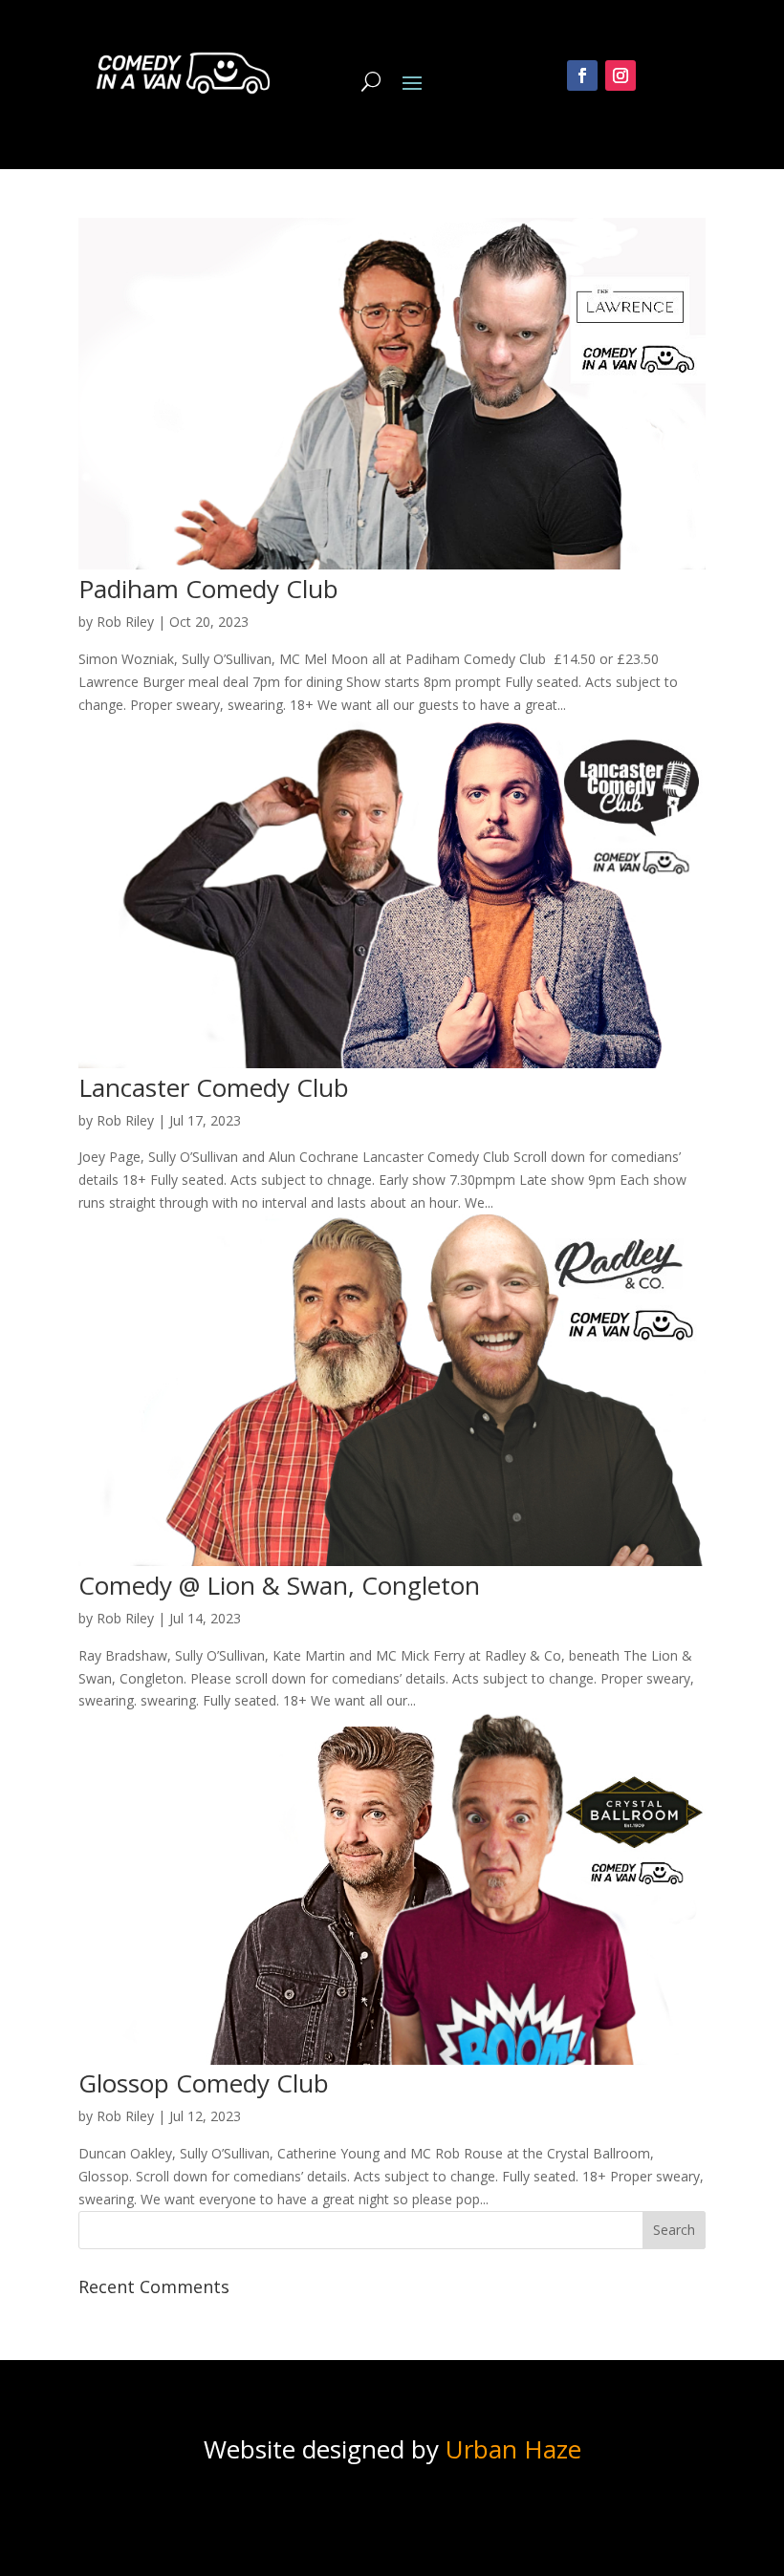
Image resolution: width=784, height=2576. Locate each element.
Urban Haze (513, 2449)
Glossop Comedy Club (204, 2083)
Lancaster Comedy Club (214, 1087)
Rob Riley (125, 622)
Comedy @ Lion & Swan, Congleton (279, 1585)
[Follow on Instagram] (621, 75)
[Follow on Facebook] (582, 75)
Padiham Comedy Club (208, 589)
